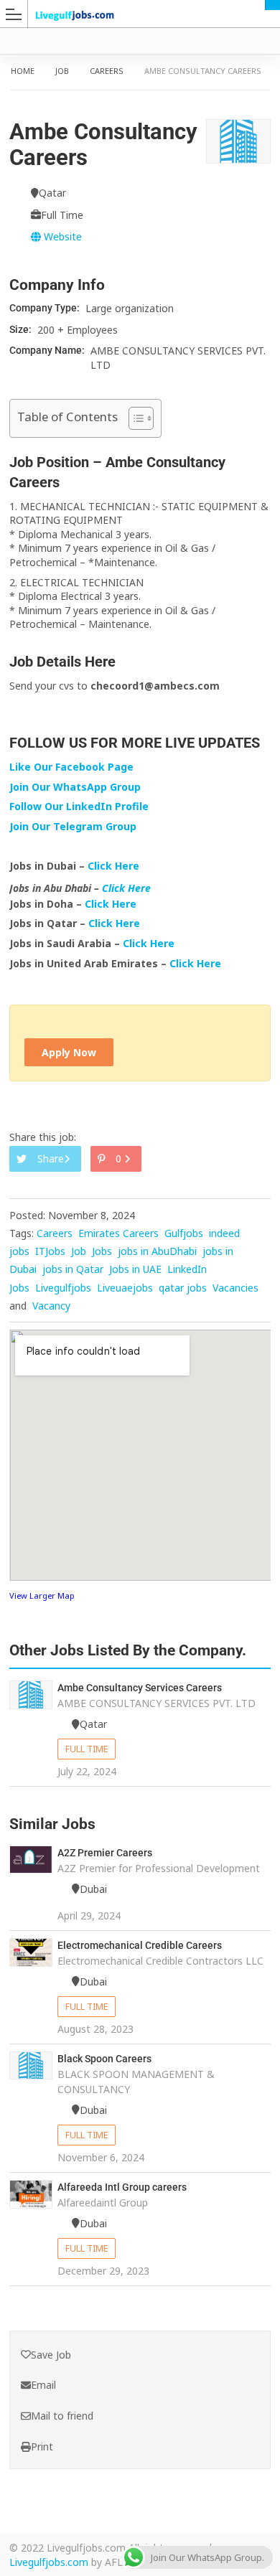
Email (43, 2385)
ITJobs (50, 1251)
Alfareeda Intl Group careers (122, 2187)
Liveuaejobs (125, 1288)
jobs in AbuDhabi (157, 1251)
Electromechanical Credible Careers (140, 1945)
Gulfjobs (184, 1233)
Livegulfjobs (63, 1288)
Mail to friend (62, 2416)
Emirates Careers (118, 1233)
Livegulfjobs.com (49, 2562)
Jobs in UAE (135, 1269)
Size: (22, 329)
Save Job (51, 2355)
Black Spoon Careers (104, 2059)
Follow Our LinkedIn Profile (79, 806)
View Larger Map (42, 1595)
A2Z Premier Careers (105, 1853)
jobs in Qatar (73, 1269)
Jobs (102, 1251)
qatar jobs (183, 1288)
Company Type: (46, 308)
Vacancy (51, 1306)
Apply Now (69, 1052)
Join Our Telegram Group (73, 826)
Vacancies (235, 1288)
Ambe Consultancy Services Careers (140, 1688)
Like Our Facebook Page (71, 767)
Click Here (115, 866)
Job (62, 71)
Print (42, 2446)
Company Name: (48, 350)
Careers (107, 71)
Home (23, 71)
